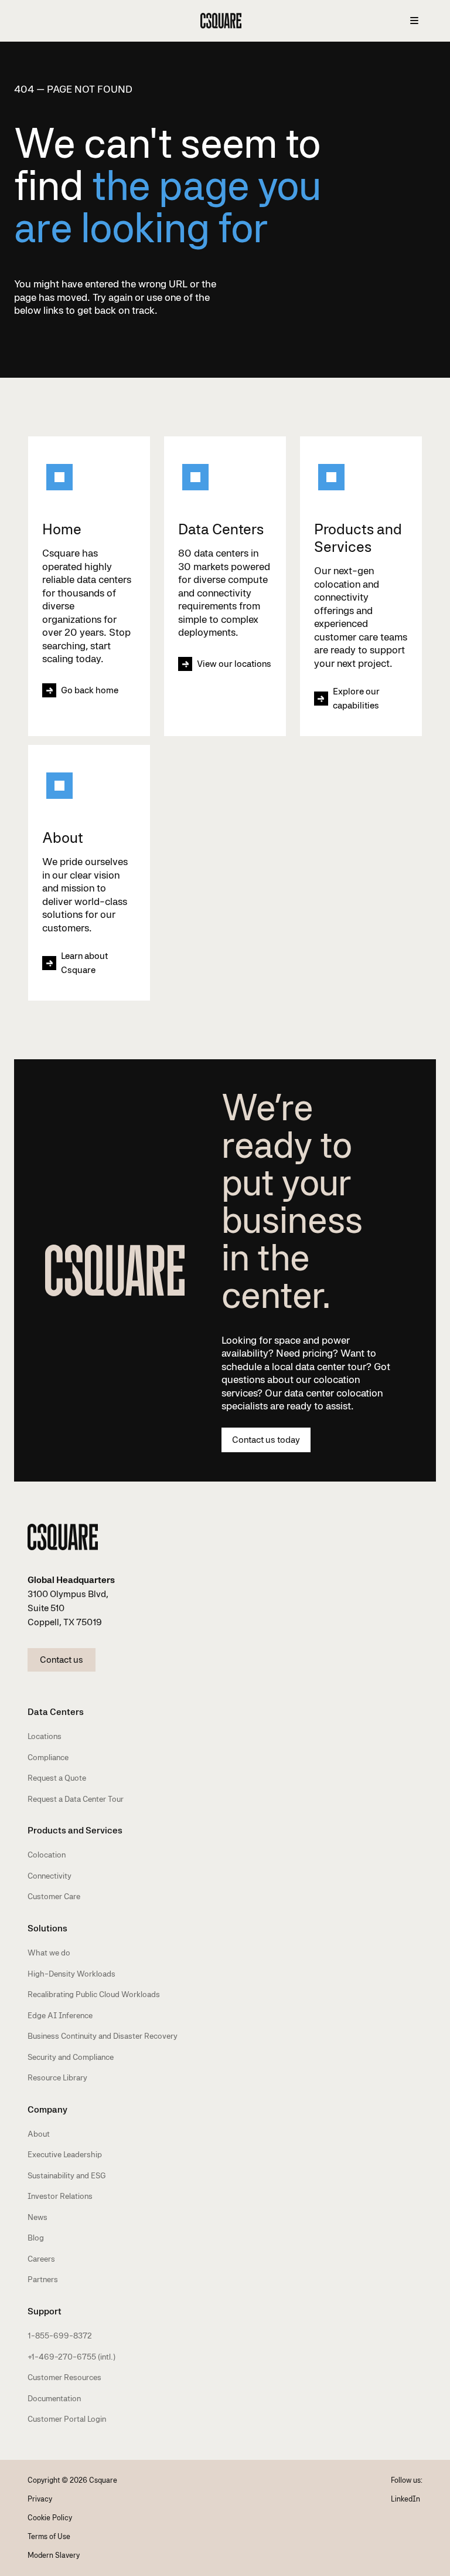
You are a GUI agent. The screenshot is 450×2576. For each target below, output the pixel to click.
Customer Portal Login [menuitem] (67, 2419)
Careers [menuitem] (41, 2259)
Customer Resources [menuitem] (64, 2377)
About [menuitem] (39, 2134)
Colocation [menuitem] (47, 1855)
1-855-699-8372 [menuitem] (60, 2336)
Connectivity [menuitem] (50, 1876)
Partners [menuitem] (43, 2279)
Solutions (47, 1928)
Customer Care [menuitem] (54, 1896)
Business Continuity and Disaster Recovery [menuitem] (103, 2036)
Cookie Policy (50, 2518)
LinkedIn (405, 2499)
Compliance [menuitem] (48, 1757)
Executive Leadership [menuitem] (65, 2154)
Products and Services (75, 1830)
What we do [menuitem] (49, 1953)
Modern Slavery (54, 2555)
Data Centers (56, 1712)
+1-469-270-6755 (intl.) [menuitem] (71, 2357)
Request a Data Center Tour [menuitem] (76, 1799)
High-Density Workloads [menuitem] (71, 1974)
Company (47, 2109)
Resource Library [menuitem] (57, 2077)
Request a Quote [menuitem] (57, 1778)
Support (45, 2311)
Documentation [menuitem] (54, 2398)
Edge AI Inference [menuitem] (60, 2015)
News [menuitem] (37, 2217)
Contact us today (266, 1440)
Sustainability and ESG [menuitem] (67, 2175)
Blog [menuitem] (36, 2238)
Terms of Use (49, 2536)
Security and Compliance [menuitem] (71, 2057)
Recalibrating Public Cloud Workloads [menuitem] (94, 1994)
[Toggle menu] (414, 21)
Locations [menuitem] (45, 1736)
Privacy (40, 2499)
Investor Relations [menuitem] (60, 2196)
